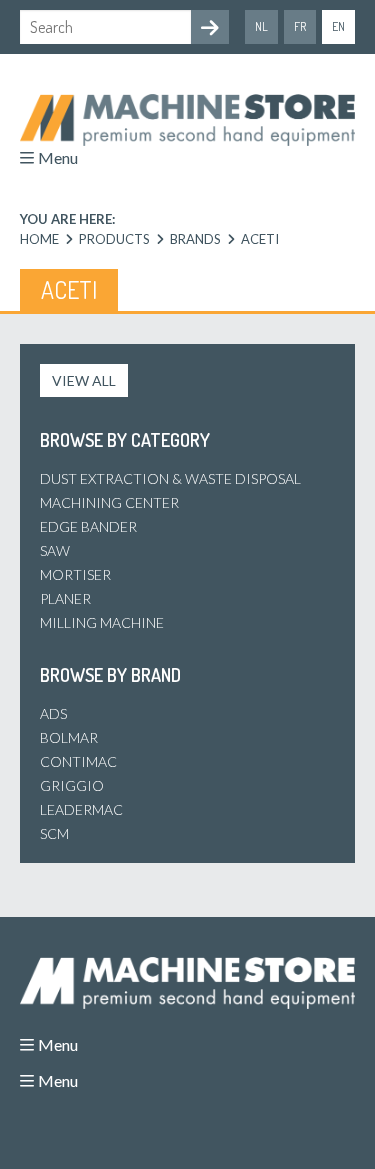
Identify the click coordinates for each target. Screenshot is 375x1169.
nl (261, 26)
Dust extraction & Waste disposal (170, 478)
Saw (55, 550)
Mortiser (75, 574)
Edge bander (88, 526)
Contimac (78, 761)
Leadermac (81, 809)
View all (84, 380)
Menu (58, 157)
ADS (53, 713)
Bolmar (69, 737)
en (338, 26)
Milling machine (102, 622)
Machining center (109, 502)
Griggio (72, 785)
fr (300, 26)
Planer (65, 598)
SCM (54, 833)
